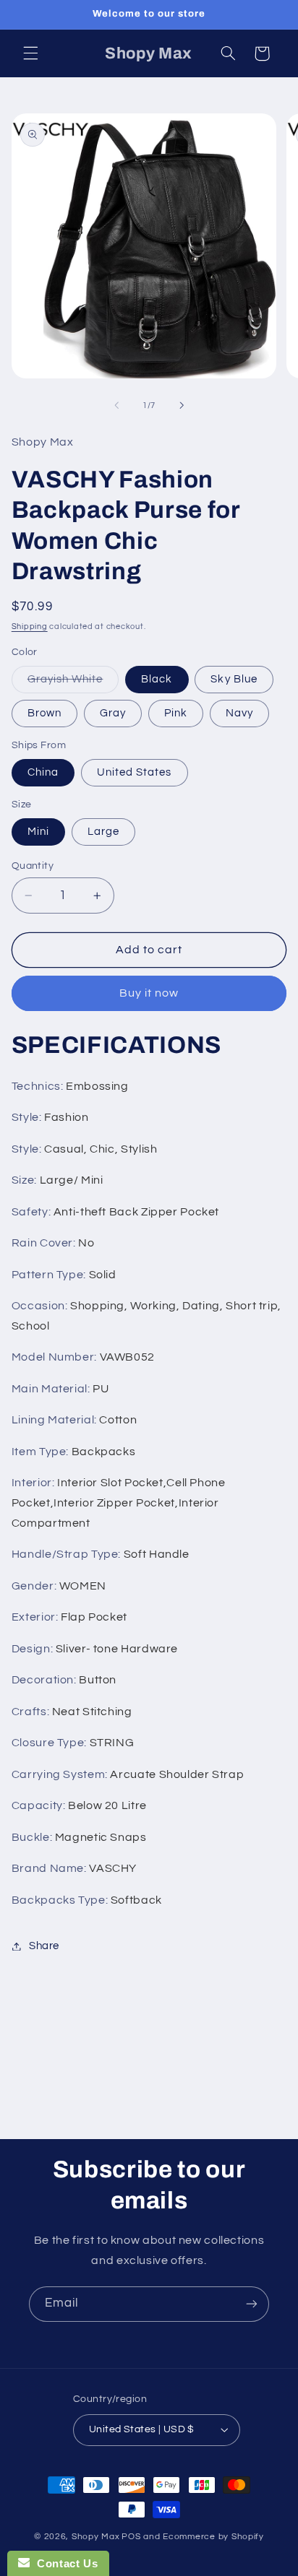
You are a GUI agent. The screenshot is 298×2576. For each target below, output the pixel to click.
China (43, 772)
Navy (239, 713)
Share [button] (44, 1946)
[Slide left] (116, 406)
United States (135, 772)
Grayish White (73, 683)
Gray (113, 713)
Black (157, 679)
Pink (176, 713)
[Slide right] (182, 406)
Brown (44, 713)
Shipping (30, 626)
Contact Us (64, 2563)
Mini (38, 832)
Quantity (33, 866)
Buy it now (149, 993)
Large (103, 832)
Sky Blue (234, 679)
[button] (30, 53)
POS (131, 2537)
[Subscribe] (252, 2304)
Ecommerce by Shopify (213, 2537)
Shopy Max (96, 2537)
